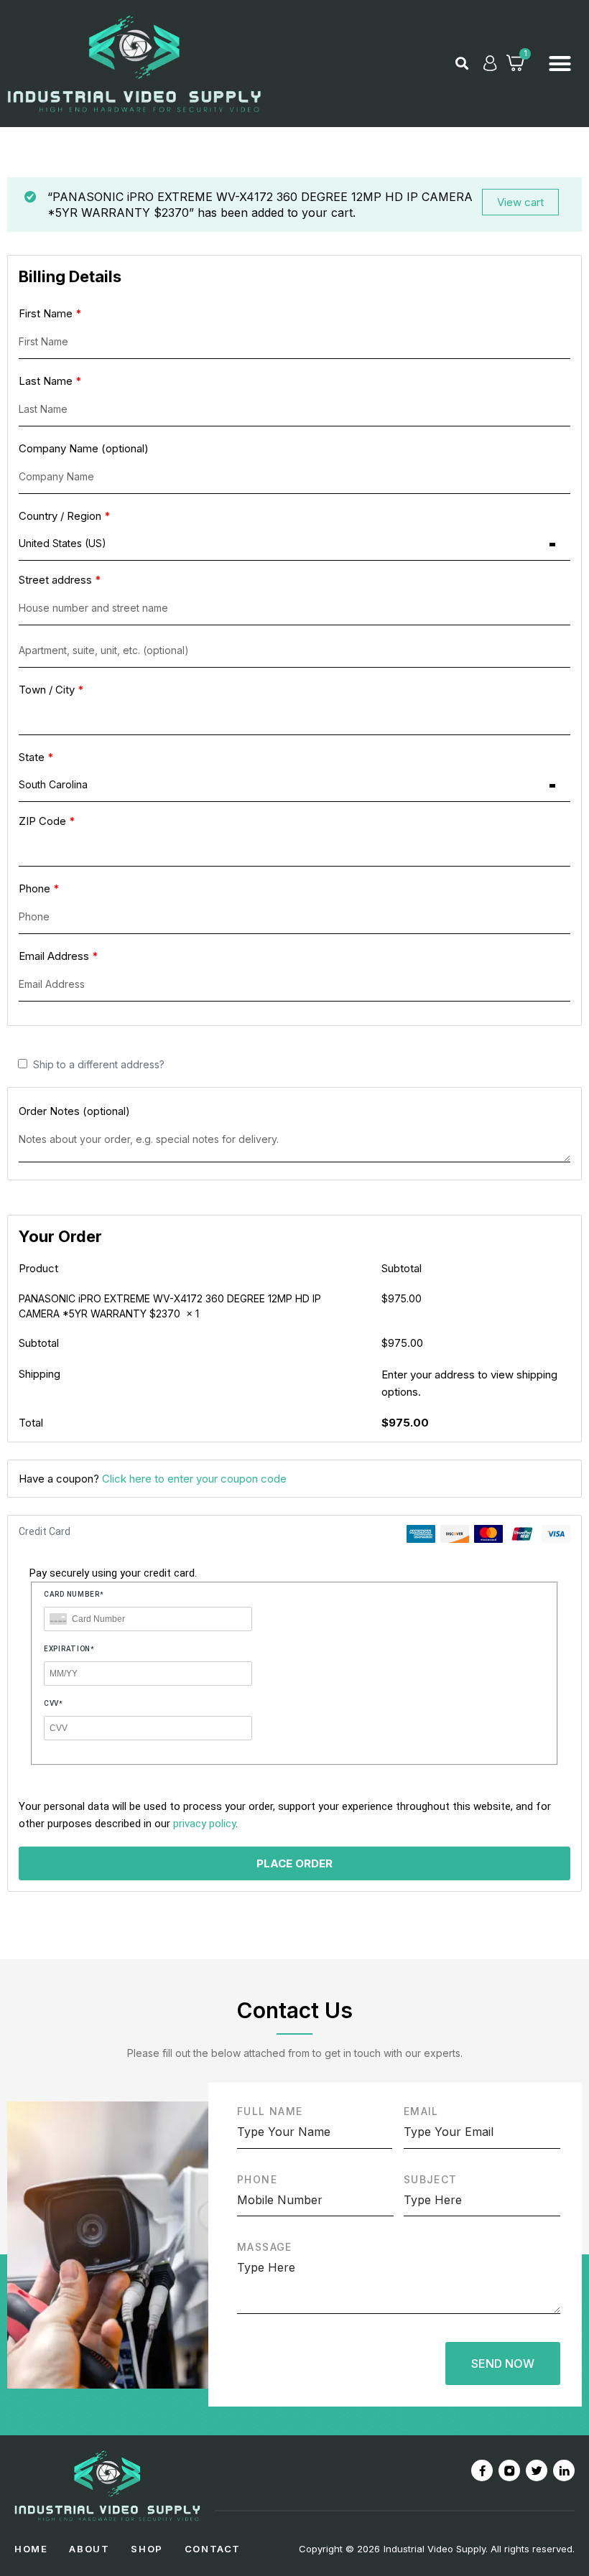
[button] (462, 63)
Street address (60, 580)
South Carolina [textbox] (53, 784)
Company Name (84, 448)
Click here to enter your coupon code (194, 1479)
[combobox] (294, 544)
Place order (294, 1863)
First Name (50, 313)
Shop (147, 2549)
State (36, 757)
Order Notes (74, 1111)
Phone (39, 888)
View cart (520, 202)
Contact (213, 2549)
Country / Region (65, 516)
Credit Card (45, 1532)
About (89, 2549)
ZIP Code (47, 821)
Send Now (503, 2363)
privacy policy (204, 1824)
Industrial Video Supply (435, 2549)
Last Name (50, 381)
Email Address (59, 956)
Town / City (51, 690)
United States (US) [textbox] (62, 543)
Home (31, 2549)
